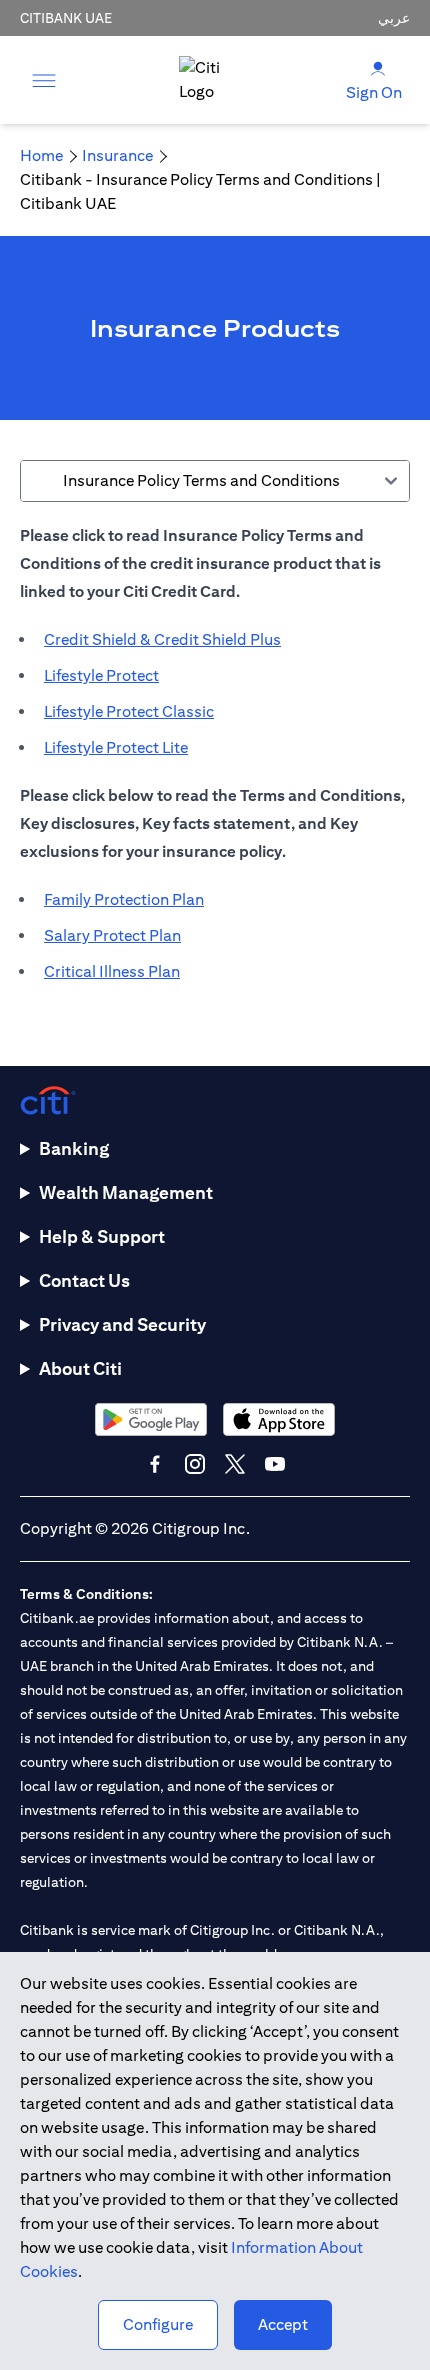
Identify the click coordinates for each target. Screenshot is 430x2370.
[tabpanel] (215, 764)
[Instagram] (195, 1464)
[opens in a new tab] (151, 1419)
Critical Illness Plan (112, 971)
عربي (394, 18)
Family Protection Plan (124, 899)
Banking (74, 1148)
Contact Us (84, 1280)
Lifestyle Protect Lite (116, 747)
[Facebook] (155, 1464)
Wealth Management (126, 1192)
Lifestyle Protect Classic (129, 711)
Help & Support (102, 1236)
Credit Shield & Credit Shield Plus (162, 639)
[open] (44, 80)
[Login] (378, 67)
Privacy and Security (122, 1324)
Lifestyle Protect (101, 675)
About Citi (80, 1368)
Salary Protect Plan (112, 935)
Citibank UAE (66, 18)
